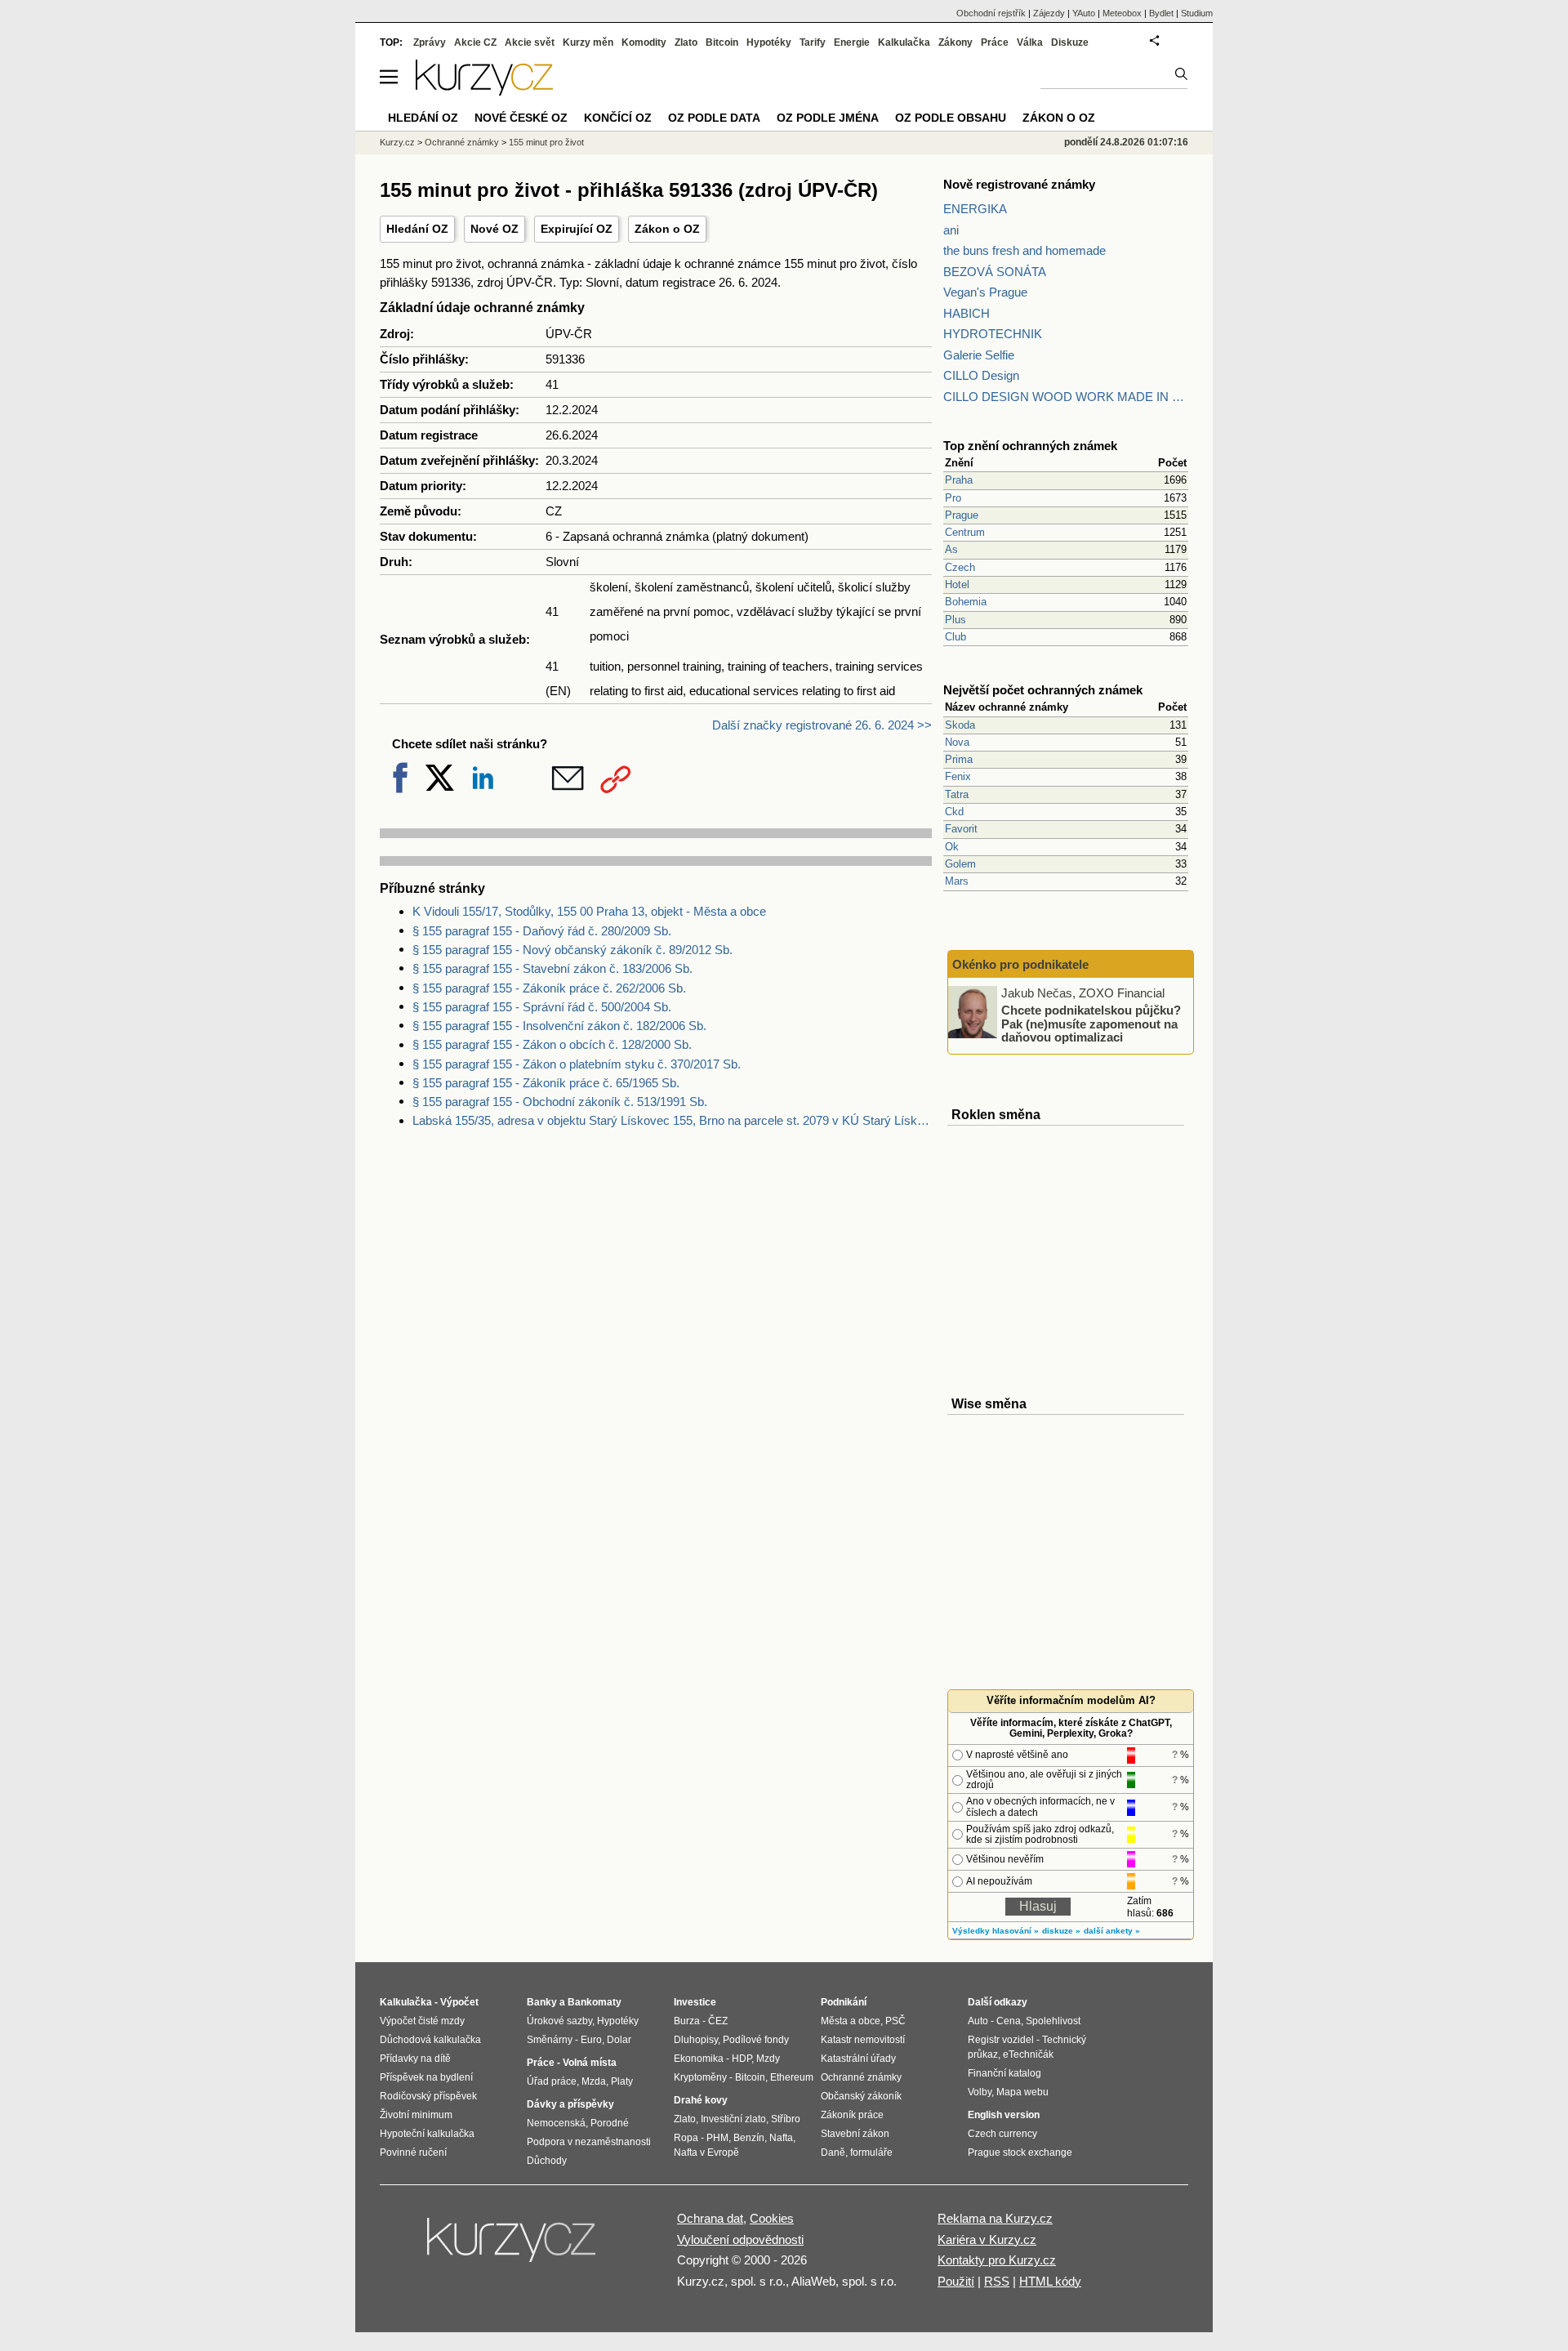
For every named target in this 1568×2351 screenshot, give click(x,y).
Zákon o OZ (667, 229)
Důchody (547, 2161)
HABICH (967, 313)
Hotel (957, 584)
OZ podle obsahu (951, 118)
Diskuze (1070, 42)
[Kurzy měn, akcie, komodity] (513, 2246)
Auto (978, 2021)
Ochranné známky (462, 142)
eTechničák (1028, 2054)
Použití (956, 2281)
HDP (742, 2059)
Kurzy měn (588, 42)
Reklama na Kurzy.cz (995, 2218)
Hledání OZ (417, 229)
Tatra (957, 794)
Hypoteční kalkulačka (427, 2134)
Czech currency (1002, 2134)
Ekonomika (699, 2059)
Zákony (955, 42)
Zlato (686, 42)
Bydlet (1161, 13)
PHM (717, 2138)
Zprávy (430, 42)
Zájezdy (1049, 13)
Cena (1009, 2021)
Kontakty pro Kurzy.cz (997, 2260)
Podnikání (844, 2002)
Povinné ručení (413, 2152)
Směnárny (550, 2040)
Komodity (644, 42)
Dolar (619, 2040)
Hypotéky (769, 42)
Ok (952, 847)
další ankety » (1112, 1931)
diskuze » (1061, 1931)
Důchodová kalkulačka (430, 2040)
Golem (960, 864)
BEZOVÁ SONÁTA (995, 272)
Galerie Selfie (979, 355)
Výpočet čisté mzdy (422, 2021)
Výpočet (459, 2002)
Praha (959, 480)
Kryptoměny (700, 2077)
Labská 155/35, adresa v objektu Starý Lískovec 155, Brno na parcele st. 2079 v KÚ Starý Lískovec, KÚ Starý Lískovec (672, 1120)
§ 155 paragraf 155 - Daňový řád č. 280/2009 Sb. (542, 931)
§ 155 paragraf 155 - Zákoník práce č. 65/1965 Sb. (546, 1083)
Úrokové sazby (559, 2021)
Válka (1030, 42)
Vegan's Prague (985, 292)
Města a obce (851, 2021)
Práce (995, 42)
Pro (953, 498)
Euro (591, 2040)
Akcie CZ (475, 42)
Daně (833, 2152)
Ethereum (792, 2077)
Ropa (686, 2138)
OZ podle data (714, 118)
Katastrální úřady (858, 2059)
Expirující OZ (577, 229)
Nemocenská (556, 2123)
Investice (695, 2002)
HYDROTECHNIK (993, 334)
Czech (960, 567)
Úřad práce (552, 2081)
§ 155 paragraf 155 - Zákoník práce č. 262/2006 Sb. (549, 988)
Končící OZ (618, 118)
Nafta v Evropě (706, 2152)
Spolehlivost (1053, 2021)
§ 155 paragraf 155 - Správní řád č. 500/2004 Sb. (542, 1007)
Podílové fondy (756, 2040)
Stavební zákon (855, 2134)
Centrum (965, 532)
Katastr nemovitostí (863, 2040)
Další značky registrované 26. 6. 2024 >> (822, 725)
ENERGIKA (975, 209)
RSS (997, 2281)
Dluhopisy (696, 2040)
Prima (959, 759)
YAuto (1084, 13)
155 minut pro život (546, 142)
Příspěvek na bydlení (426, 2077)
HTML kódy (1050, 2281)
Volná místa (590, 2063)
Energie (852, 42)
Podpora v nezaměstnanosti (589, 2142)
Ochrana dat (710, 2218)
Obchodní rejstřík (991, 13)
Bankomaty (595, 2002)
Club (955, 637)
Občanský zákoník (861, 2096)
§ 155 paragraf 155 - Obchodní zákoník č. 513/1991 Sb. (560, 1102)
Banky (542, 2002)
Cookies (772, 2218)
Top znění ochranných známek (1030, 446)
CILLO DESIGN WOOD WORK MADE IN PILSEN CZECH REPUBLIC (1066, 397)
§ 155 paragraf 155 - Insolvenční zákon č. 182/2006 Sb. (559, 1026)
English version (1004, 2115)
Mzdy (768, 2059)
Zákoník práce (852, 2115)
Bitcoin (722, 42)
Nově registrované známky (1019, 184)
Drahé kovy (701, 2100)
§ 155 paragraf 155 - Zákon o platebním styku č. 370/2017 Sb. (577, 1064)
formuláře (871, 2152)
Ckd (954, 812)
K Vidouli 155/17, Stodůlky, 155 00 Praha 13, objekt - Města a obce (589, 911)
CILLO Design (981, 375)
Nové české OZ (521, 118)
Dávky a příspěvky (570, 2104)
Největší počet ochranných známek (1043, 690)
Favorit (961, 829)
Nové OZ (494, 229)
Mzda (594, 2081)
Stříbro (786, 2119)
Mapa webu (1022, 2092)
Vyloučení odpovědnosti (740, 2239)
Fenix (958, 776)
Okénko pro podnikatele (1020, 964)
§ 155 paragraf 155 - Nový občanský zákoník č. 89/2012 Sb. (572, 950)
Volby (980, 2092)
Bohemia (966, 602)
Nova (957, 742)
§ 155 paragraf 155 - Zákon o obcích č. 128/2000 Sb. (552, 1044)
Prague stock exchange (1020, 2152)
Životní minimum (416, 2115)
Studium (1197, 13)
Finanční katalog (1004, 2073)
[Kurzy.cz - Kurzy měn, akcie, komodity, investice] (484, 91)
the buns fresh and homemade (1025, 250)
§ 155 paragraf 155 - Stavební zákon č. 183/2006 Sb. (552, 968)
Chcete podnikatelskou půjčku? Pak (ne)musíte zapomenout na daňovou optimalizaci (1091, 1024)
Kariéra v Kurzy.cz (987, 2239)
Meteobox (1122, 13)
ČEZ (718, 2021)
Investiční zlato (733, 2119)
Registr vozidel (1001, 2040)
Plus (955, 620)
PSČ (895, 2021)
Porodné (610, 2123)
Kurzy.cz (397, 142)
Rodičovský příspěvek (428, 2096)
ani (951, 230)
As (951, 549)
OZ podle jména (828, 118)
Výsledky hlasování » (996, 1931)
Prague (962, 515)
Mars (957, 881)
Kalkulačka (904, 42)
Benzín (749, 2138)
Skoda (960, 725)
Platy (622, 2081)
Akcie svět (530, 42)
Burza (687, 2021)
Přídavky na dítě (415, 2059)
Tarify (813, 42)
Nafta (781, 2138)
